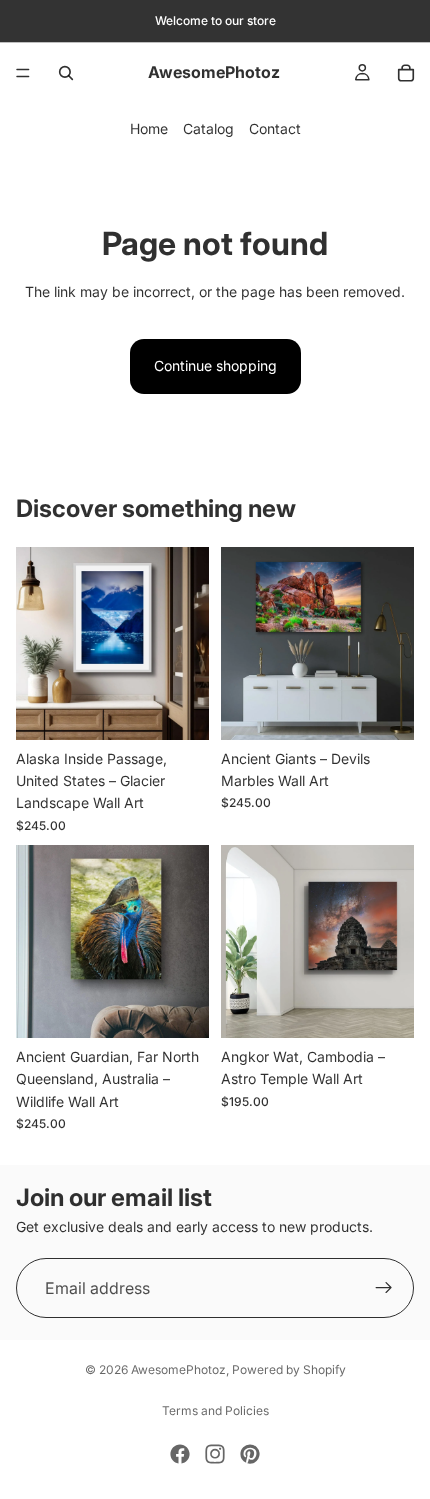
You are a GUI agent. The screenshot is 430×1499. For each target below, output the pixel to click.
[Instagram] (215, 1454)
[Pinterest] (250, 1454)
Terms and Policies (215, 1410)
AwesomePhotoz (178, 1369)
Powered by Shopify (289, 1369)
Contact (275, 128)
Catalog (208, 128)
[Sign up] (384, 1289)
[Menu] (23, 73)
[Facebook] (180, 1454)
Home (149, 128)
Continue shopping (215, 365)
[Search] (66, 73)
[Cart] (406, 73)
